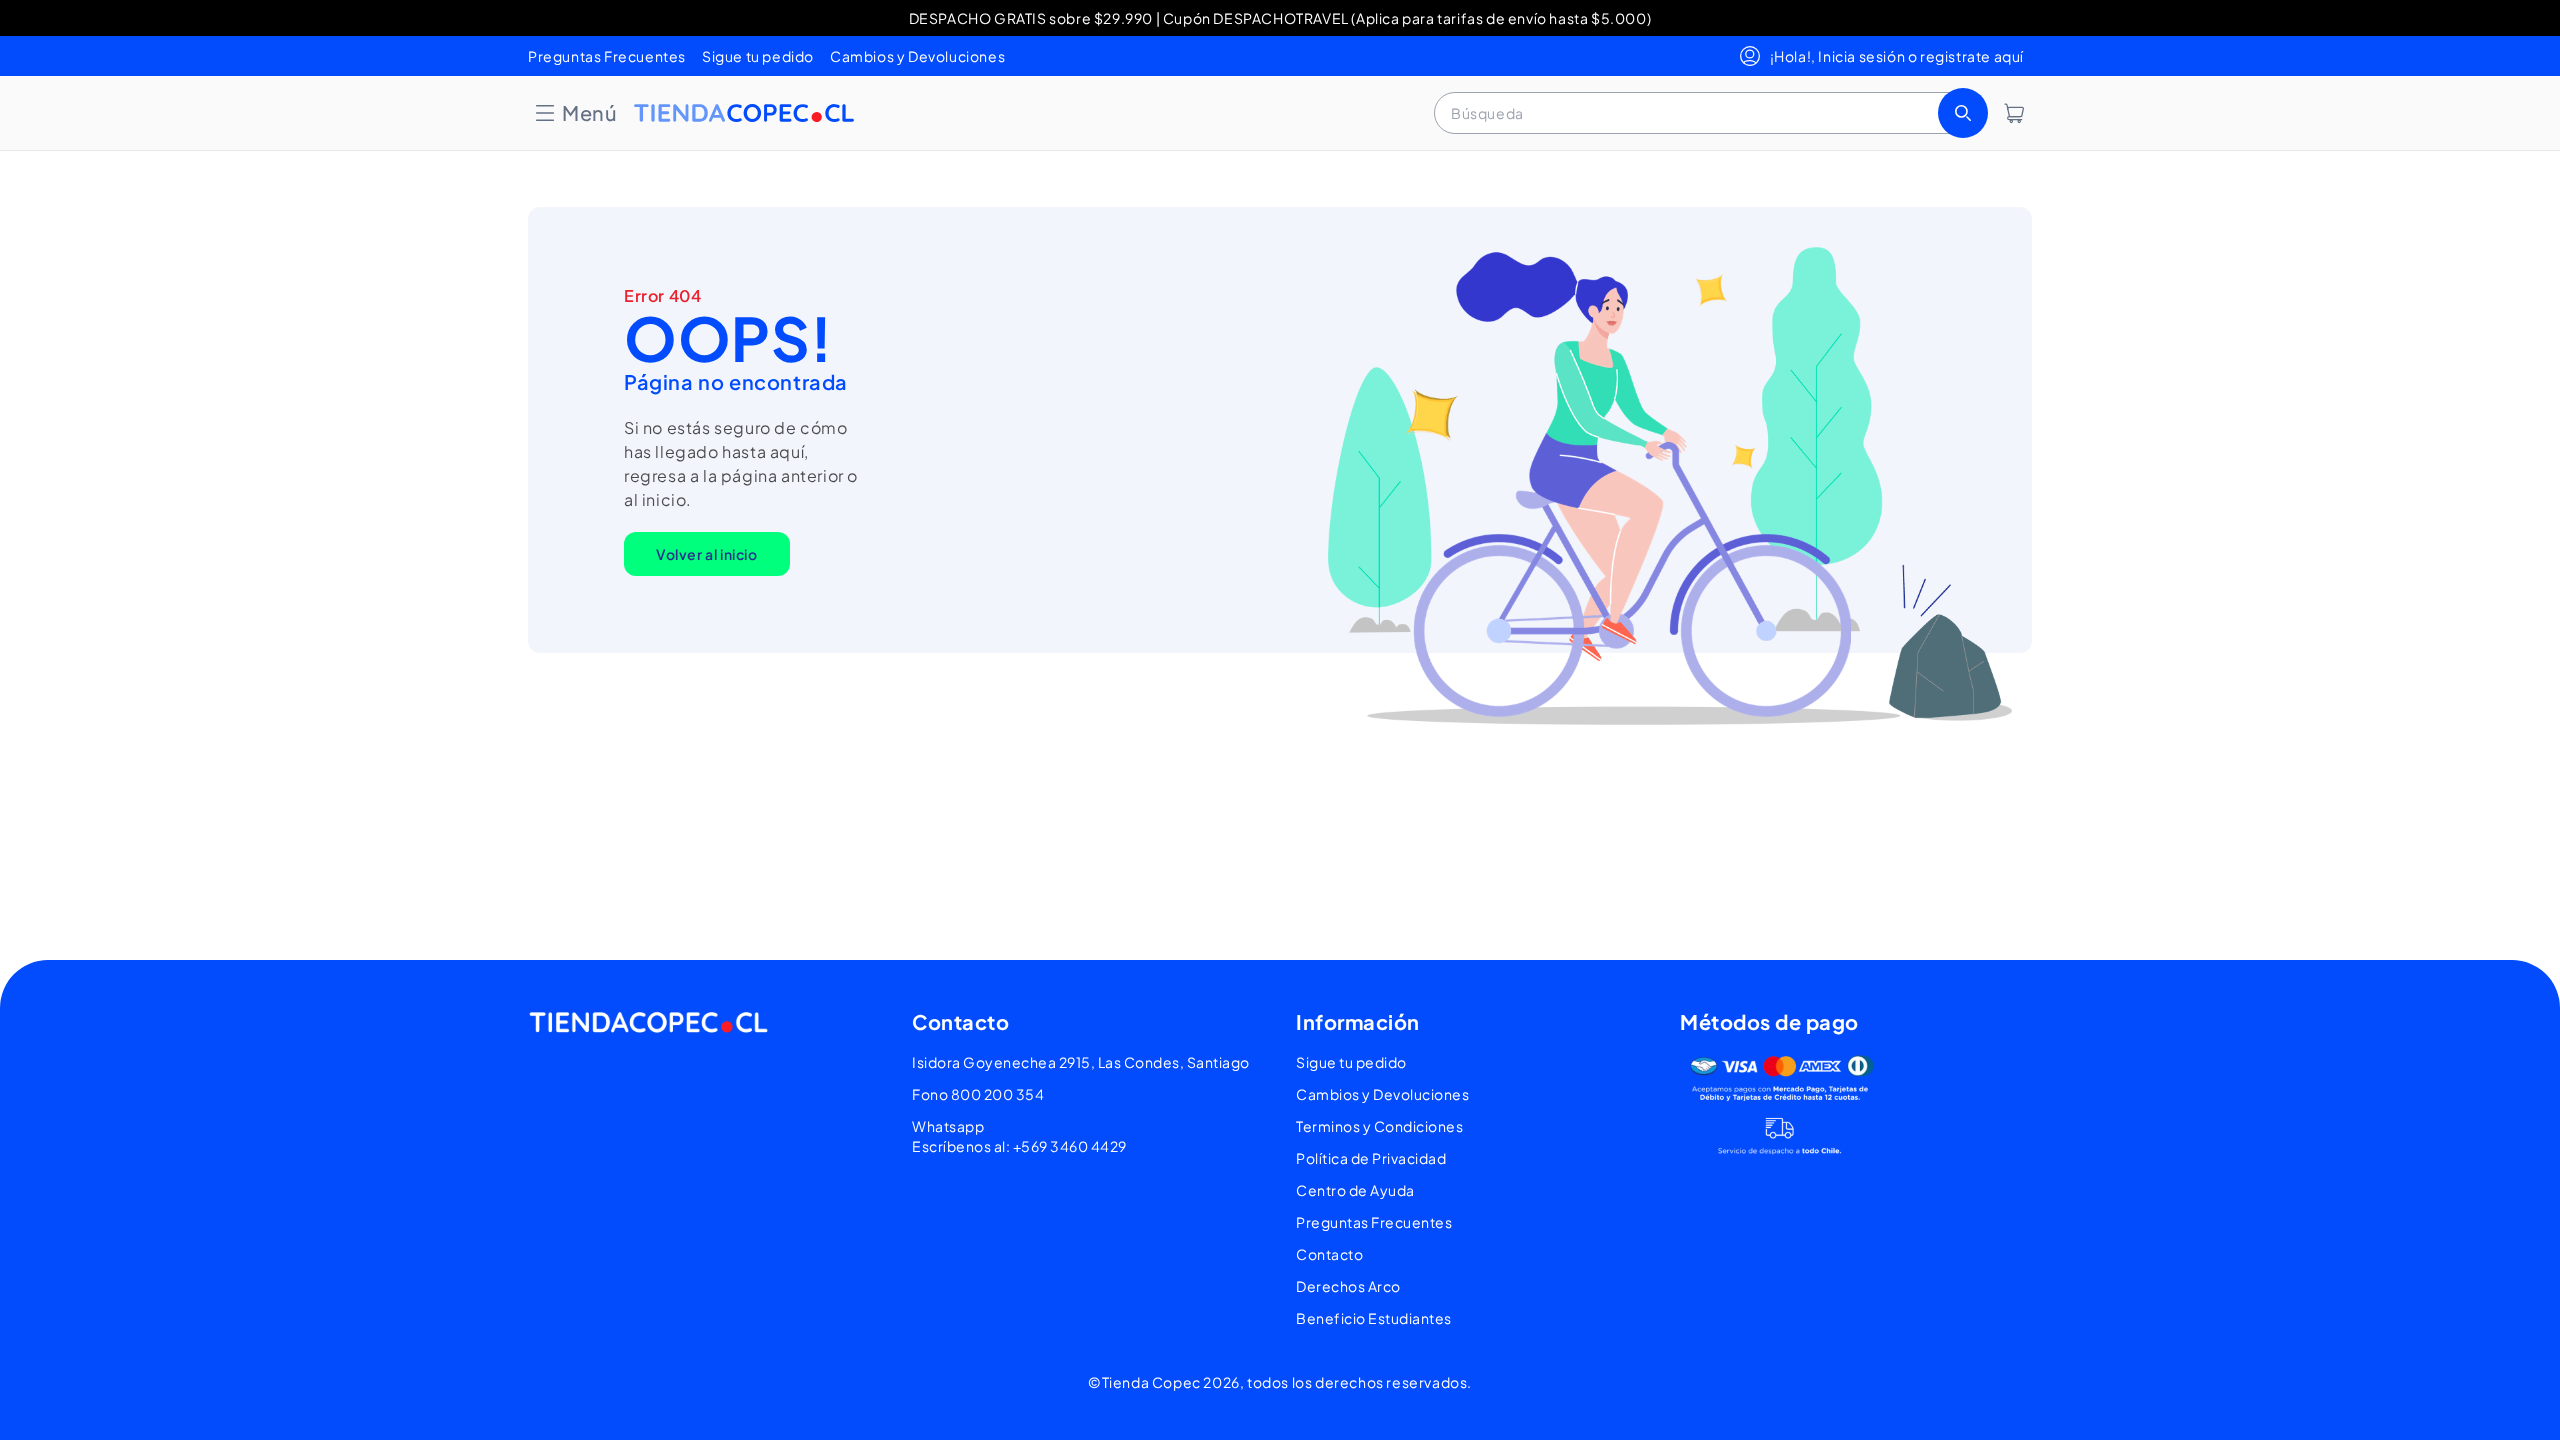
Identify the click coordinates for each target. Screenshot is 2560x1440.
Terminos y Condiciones (1379, 1126)
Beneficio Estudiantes (1374, 1318)
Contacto (1329, 1254)
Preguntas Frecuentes (607, 56)
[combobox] (1709, 113)
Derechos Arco (1348, 1286)
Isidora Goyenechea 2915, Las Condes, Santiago (1081, 1062)
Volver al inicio (707, 554)
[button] (575, 113)
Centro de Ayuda (1355, 1190)
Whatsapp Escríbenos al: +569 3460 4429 (1019, 1136)
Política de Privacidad (1371, 1158)
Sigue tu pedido (758, 56)
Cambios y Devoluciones (917, 56)
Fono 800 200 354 (978, 1094)
